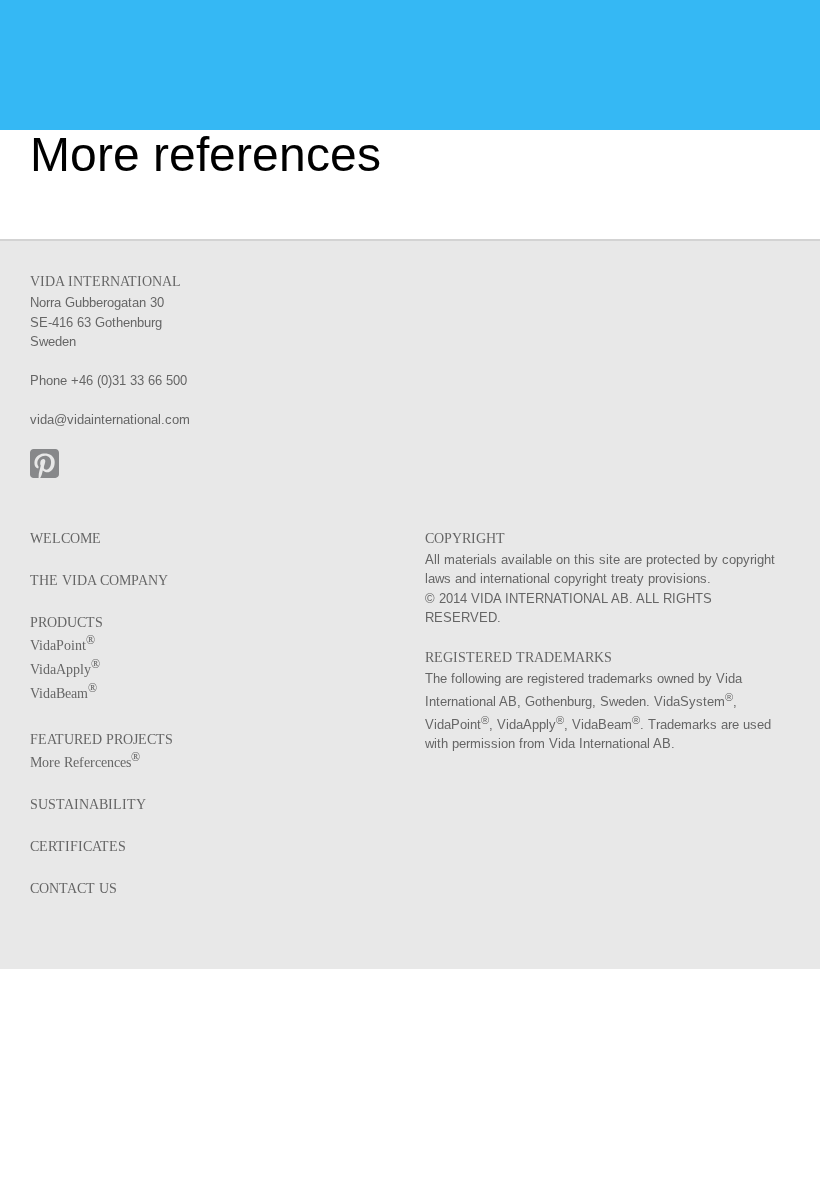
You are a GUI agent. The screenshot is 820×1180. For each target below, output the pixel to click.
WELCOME (65, 538)
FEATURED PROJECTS (101, 739)
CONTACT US (73, 888)
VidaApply (65, 669)
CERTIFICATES (78, 846)
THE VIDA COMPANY (99, 580)
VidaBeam (63, 693)
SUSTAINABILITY (88, 804)
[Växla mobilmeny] (782, 55)
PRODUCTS (66, 622)
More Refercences (85, 762)
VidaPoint (62, 645)
